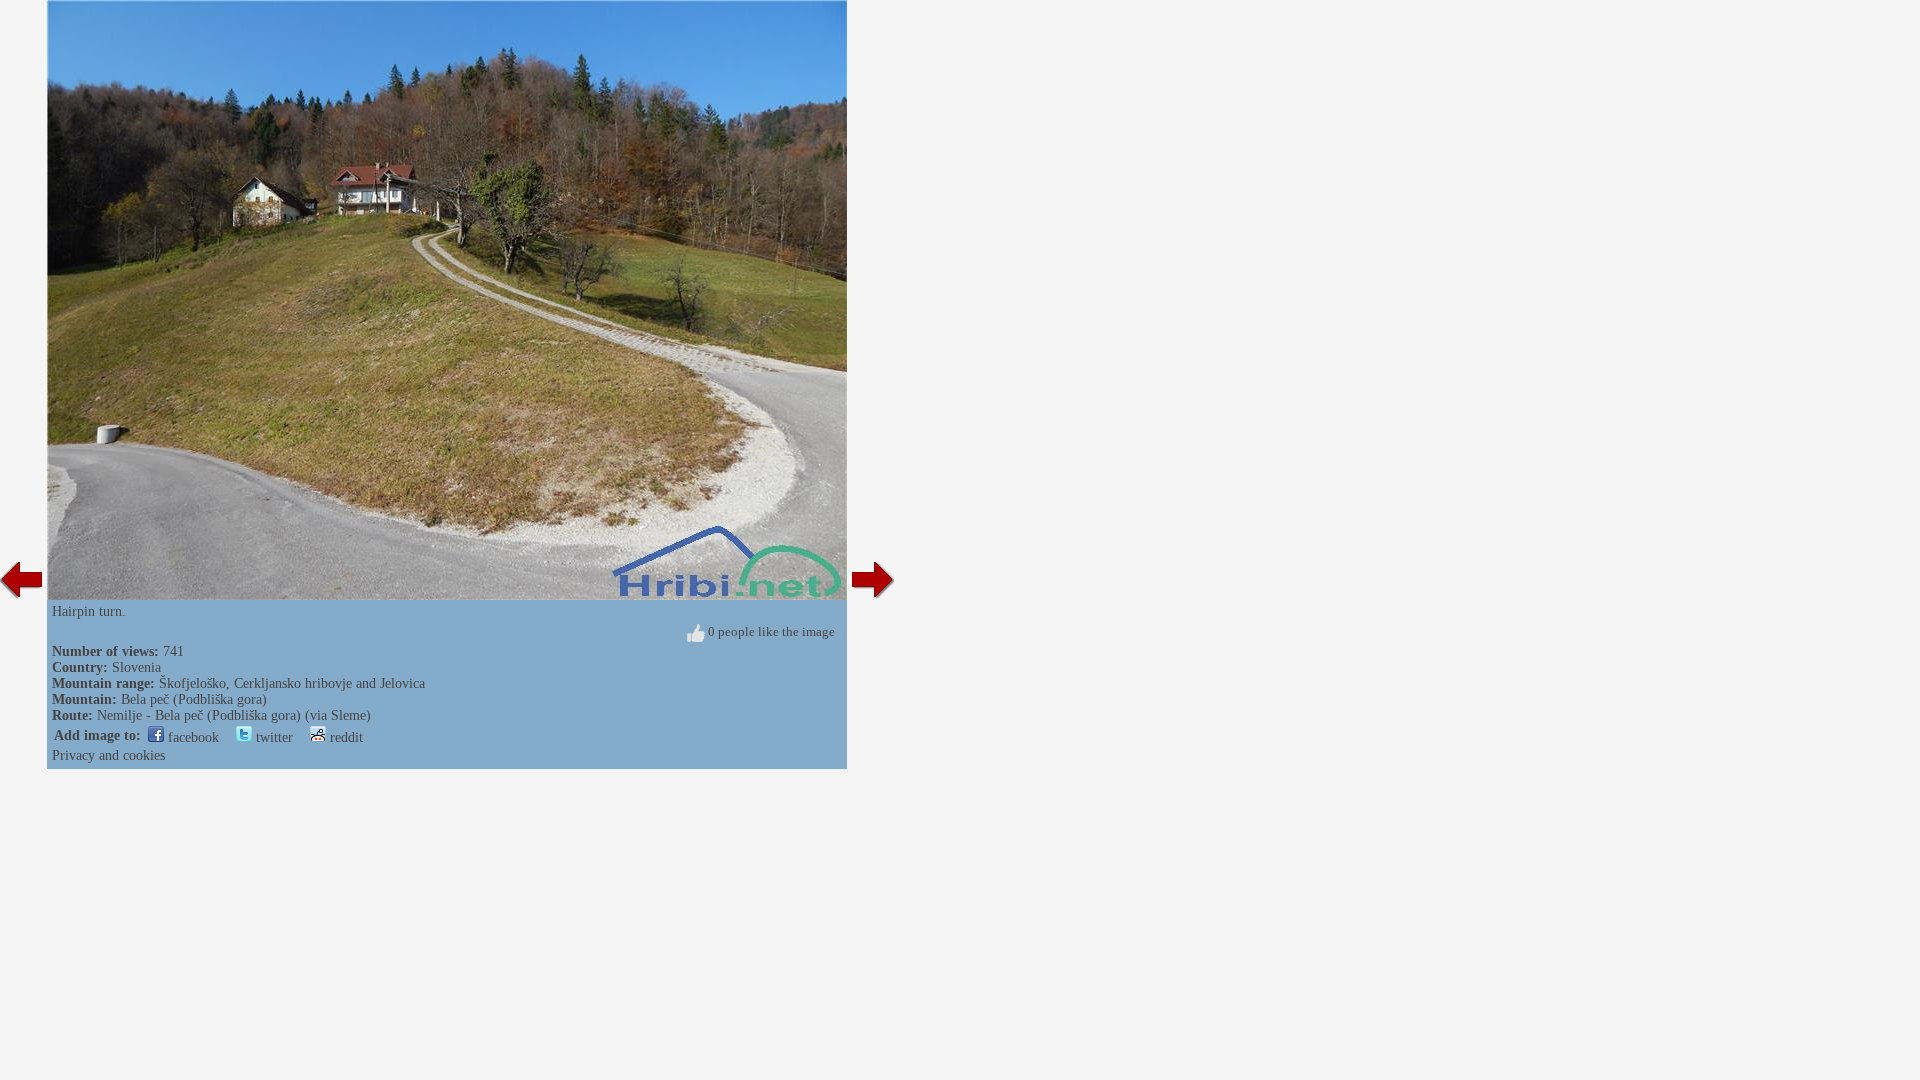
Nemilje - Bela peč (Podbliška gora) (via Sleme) (234, 715)
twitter (272, 737)
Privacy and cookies (108, 755)
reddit (344, 737)
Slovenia (136, 667)
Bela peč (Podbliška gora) (194, 699)
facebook (191, 737)
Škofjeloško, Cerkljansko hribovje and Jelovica (292, 683)
